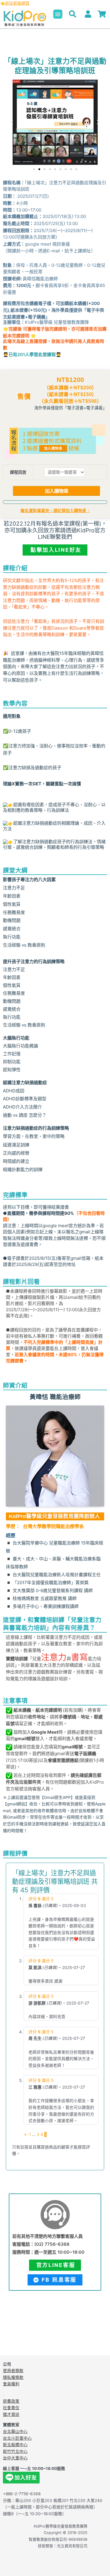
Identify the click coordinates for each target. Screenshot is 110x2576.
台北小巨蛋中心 (17, 2438)
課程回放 (18, 472)
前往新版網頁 (17, 3)
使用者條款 (13, 2371)
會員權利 (11, 2384)
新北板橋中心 (15, 2445)
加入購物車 (57, 491)
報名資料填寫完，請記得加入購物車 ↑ (55, 511)
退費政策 (11, 2401)
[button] (58, 14)
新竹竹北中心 (15, 2451)
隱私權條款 (13, 2377)
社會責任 (11, 2408)
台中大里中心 (15, 2458)
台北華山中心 (15, 2431)
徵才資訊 (11, 2414)
